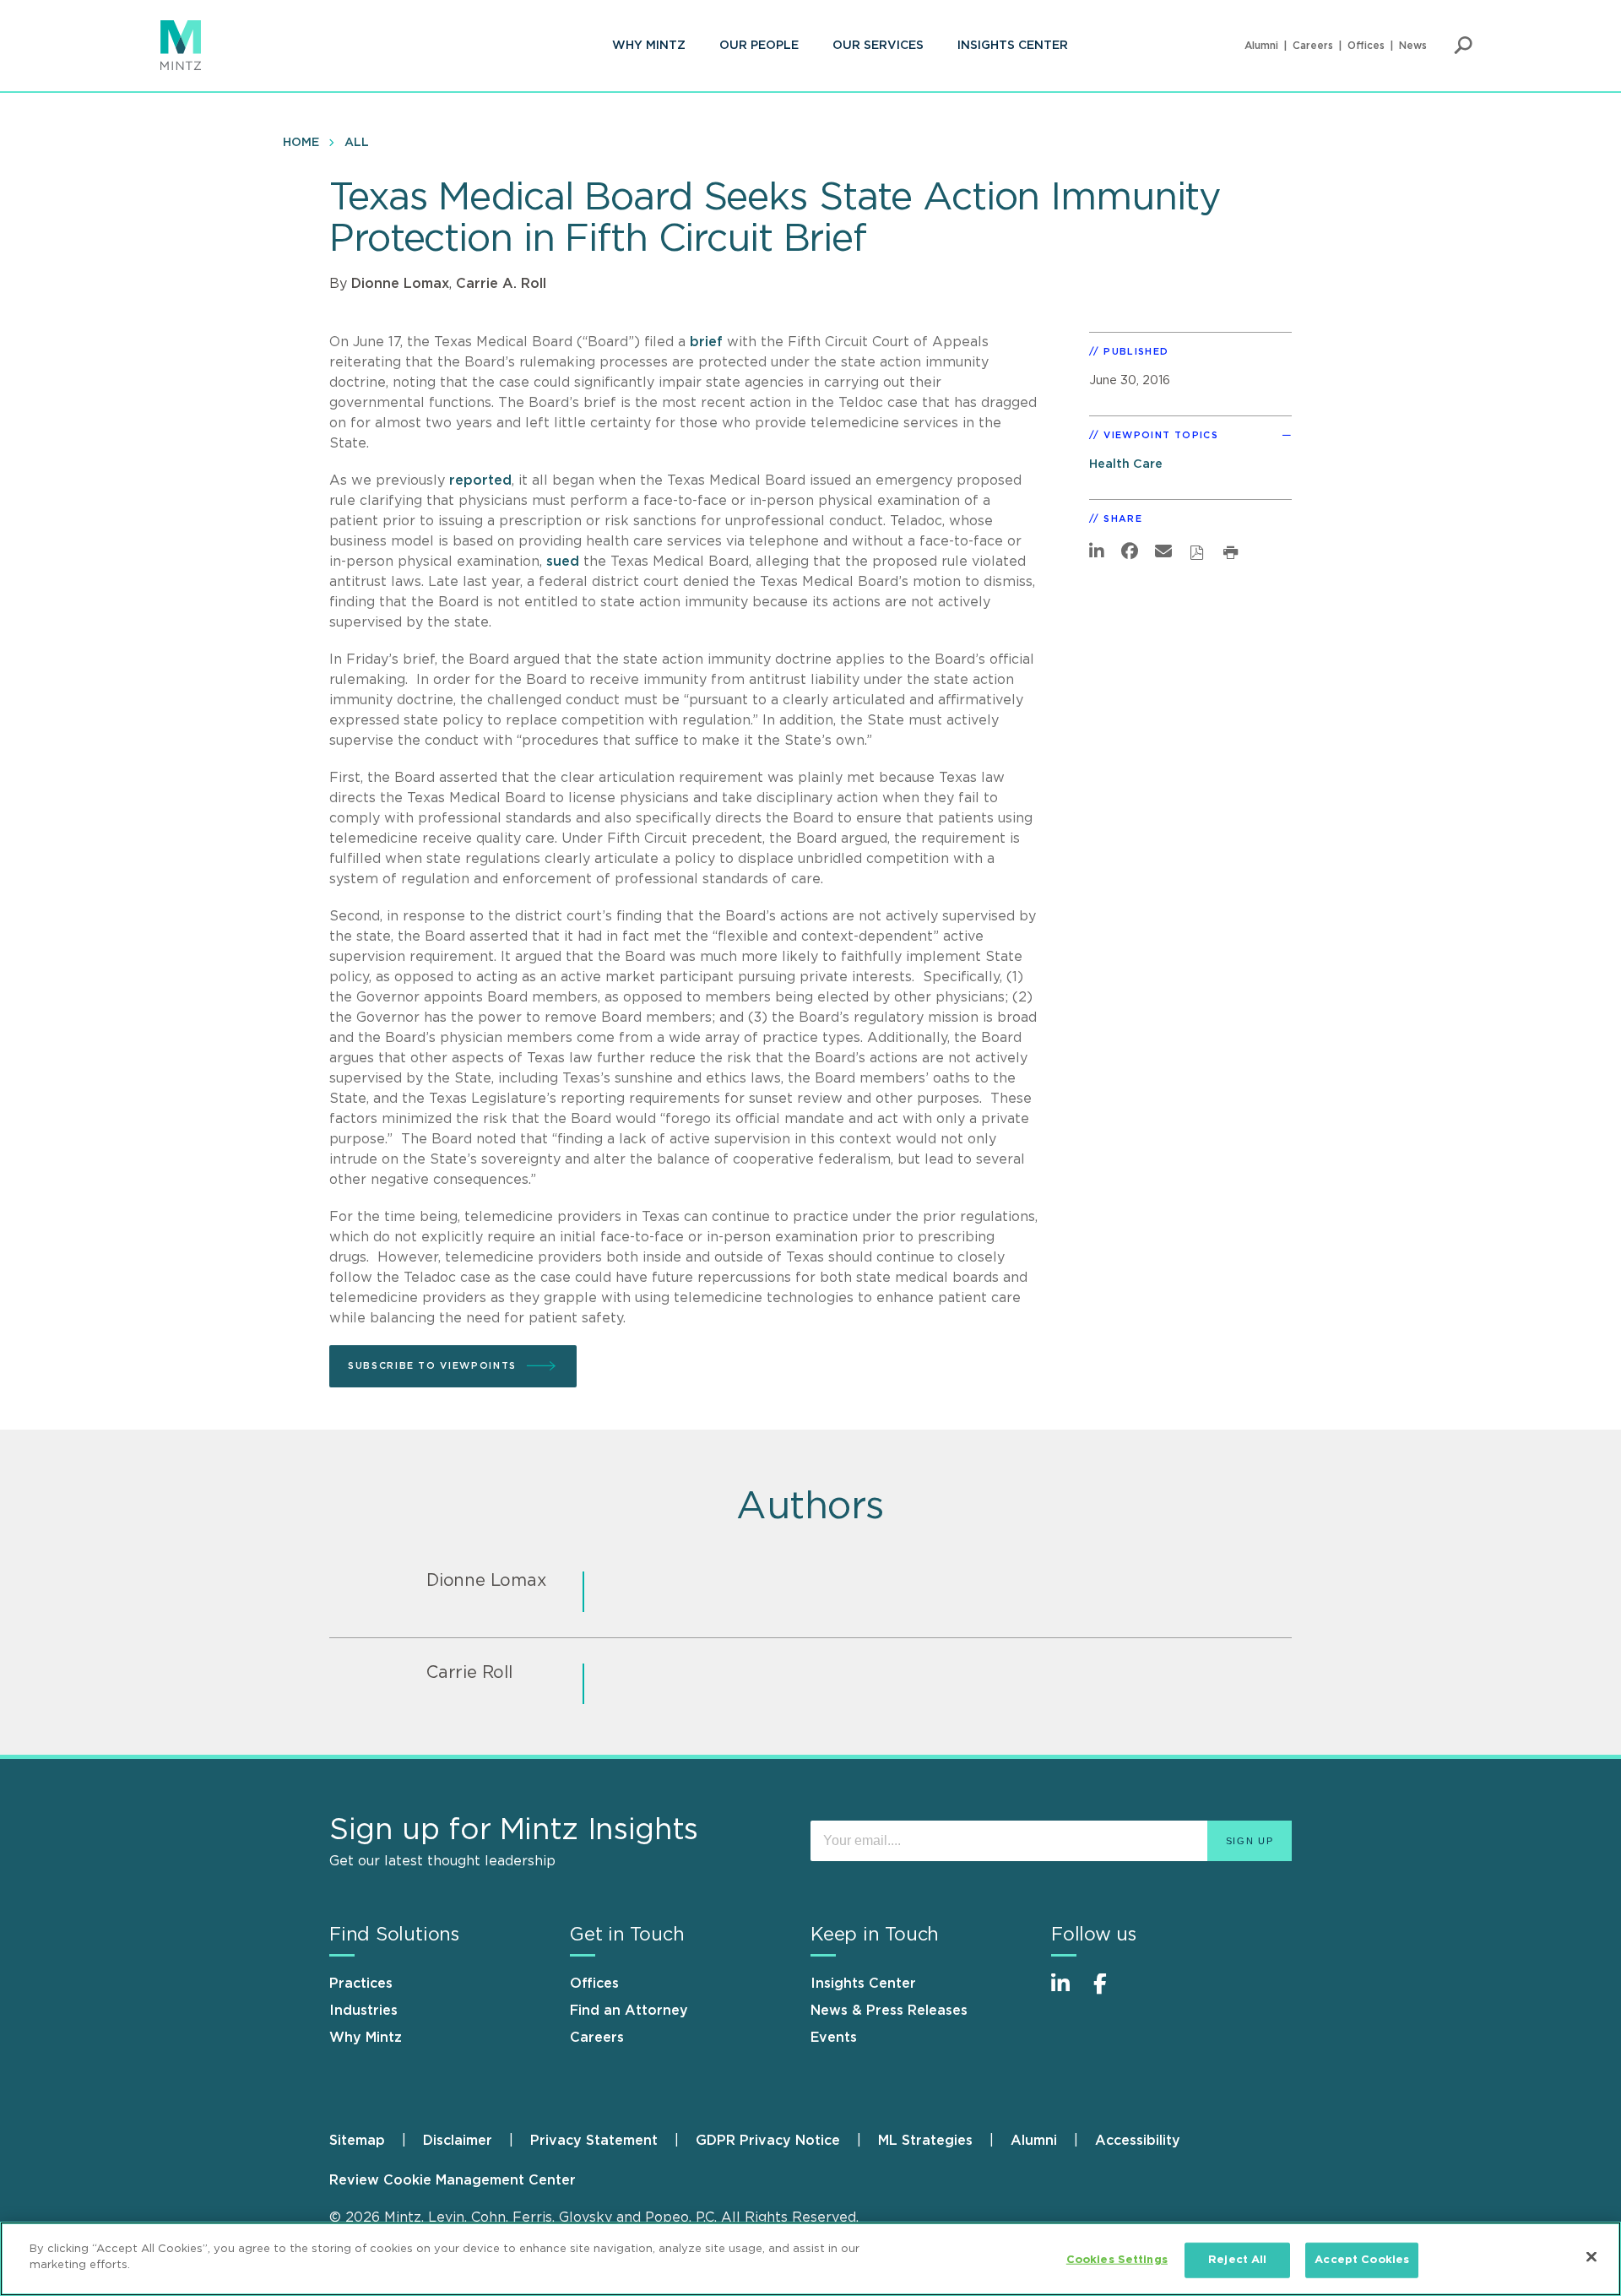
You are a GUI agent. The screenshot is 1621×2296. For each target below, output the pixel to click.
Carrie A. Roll (501, 284)
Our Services (878, 46)
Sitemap (357, 2141)
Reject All (1237, 2260)
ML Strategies (925, 2141)
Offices (1366, 46)
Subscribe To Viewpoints (432, 1366)
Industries (363, 2011)
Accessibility (1138, 2141)
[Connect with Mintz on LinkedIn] (1068, 1992)
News (1413, 46)
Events (834, 2038)
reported (480, 480)
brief (706, 342)
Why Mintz (649, 46)
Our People (759, 46)
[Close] (1591, 2256)
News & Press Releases (889, 2011)
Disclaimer (458, 2141)
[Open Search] (1463, 46)
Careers (1313, 46)
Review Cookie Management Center (453, 2180)
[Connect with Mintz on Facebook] (1110, 1992)
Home (301, 143)
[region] (810, 2259)
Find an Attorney (629, 2011)
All (357, 143)
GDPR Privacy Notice (768, 2141)
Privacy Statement (594, 2141)
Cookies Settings (1117, 2260)
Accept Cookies (1362, 2260)
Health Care (1126, 464)
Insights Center (1013, 46)
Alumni (1261, 46)
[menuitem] (649, 46)
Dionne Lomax (400, 284)
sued (563, 562)
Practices (361, 1984)
